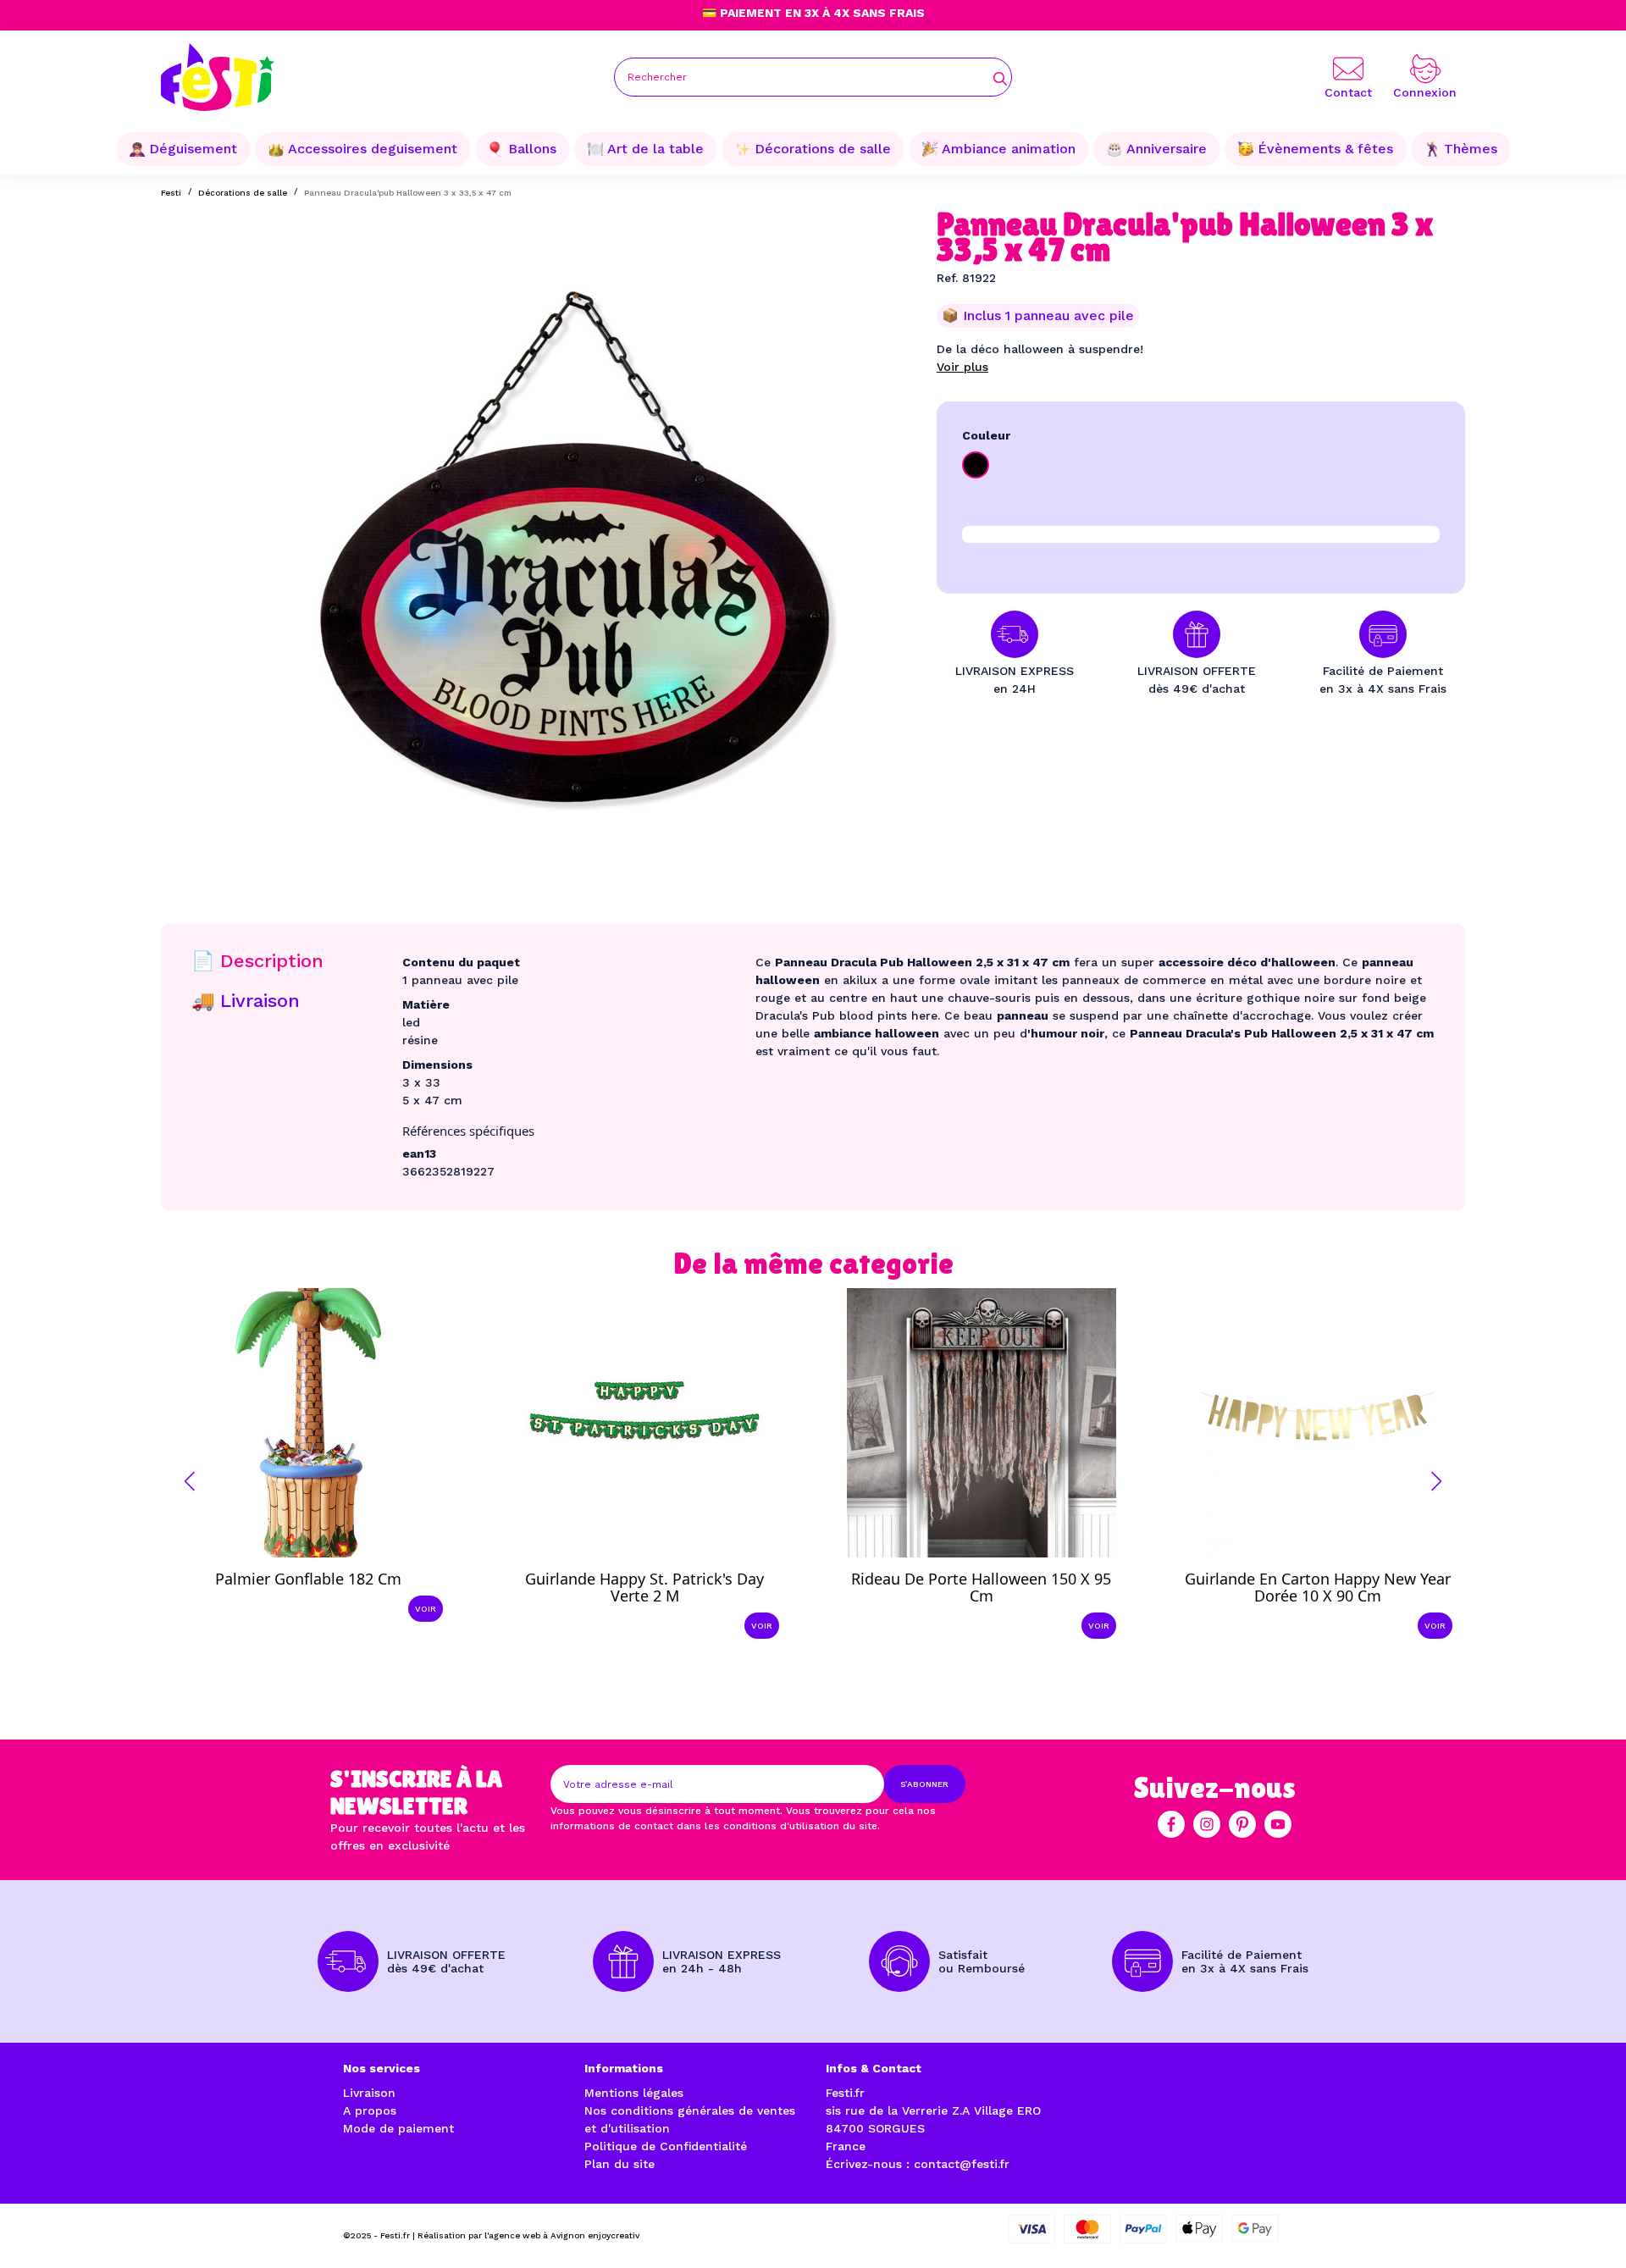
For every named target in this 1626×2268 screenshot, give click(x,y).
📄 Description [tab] (257, 961)
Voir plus (962, 367)
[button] (190, 1481)
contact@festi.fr (962, 2164)
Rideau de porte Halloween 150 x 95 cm (981, 1587)
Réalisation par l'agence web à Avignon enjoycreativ (528, 2235)
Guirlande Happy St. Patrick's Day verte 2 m (644, 1587)
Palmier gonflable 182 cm (308, 1579)
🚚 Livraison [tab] (246, 1001)
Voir (426, 1609)
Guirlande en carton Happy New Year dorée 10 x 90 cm (1318, 1587)
